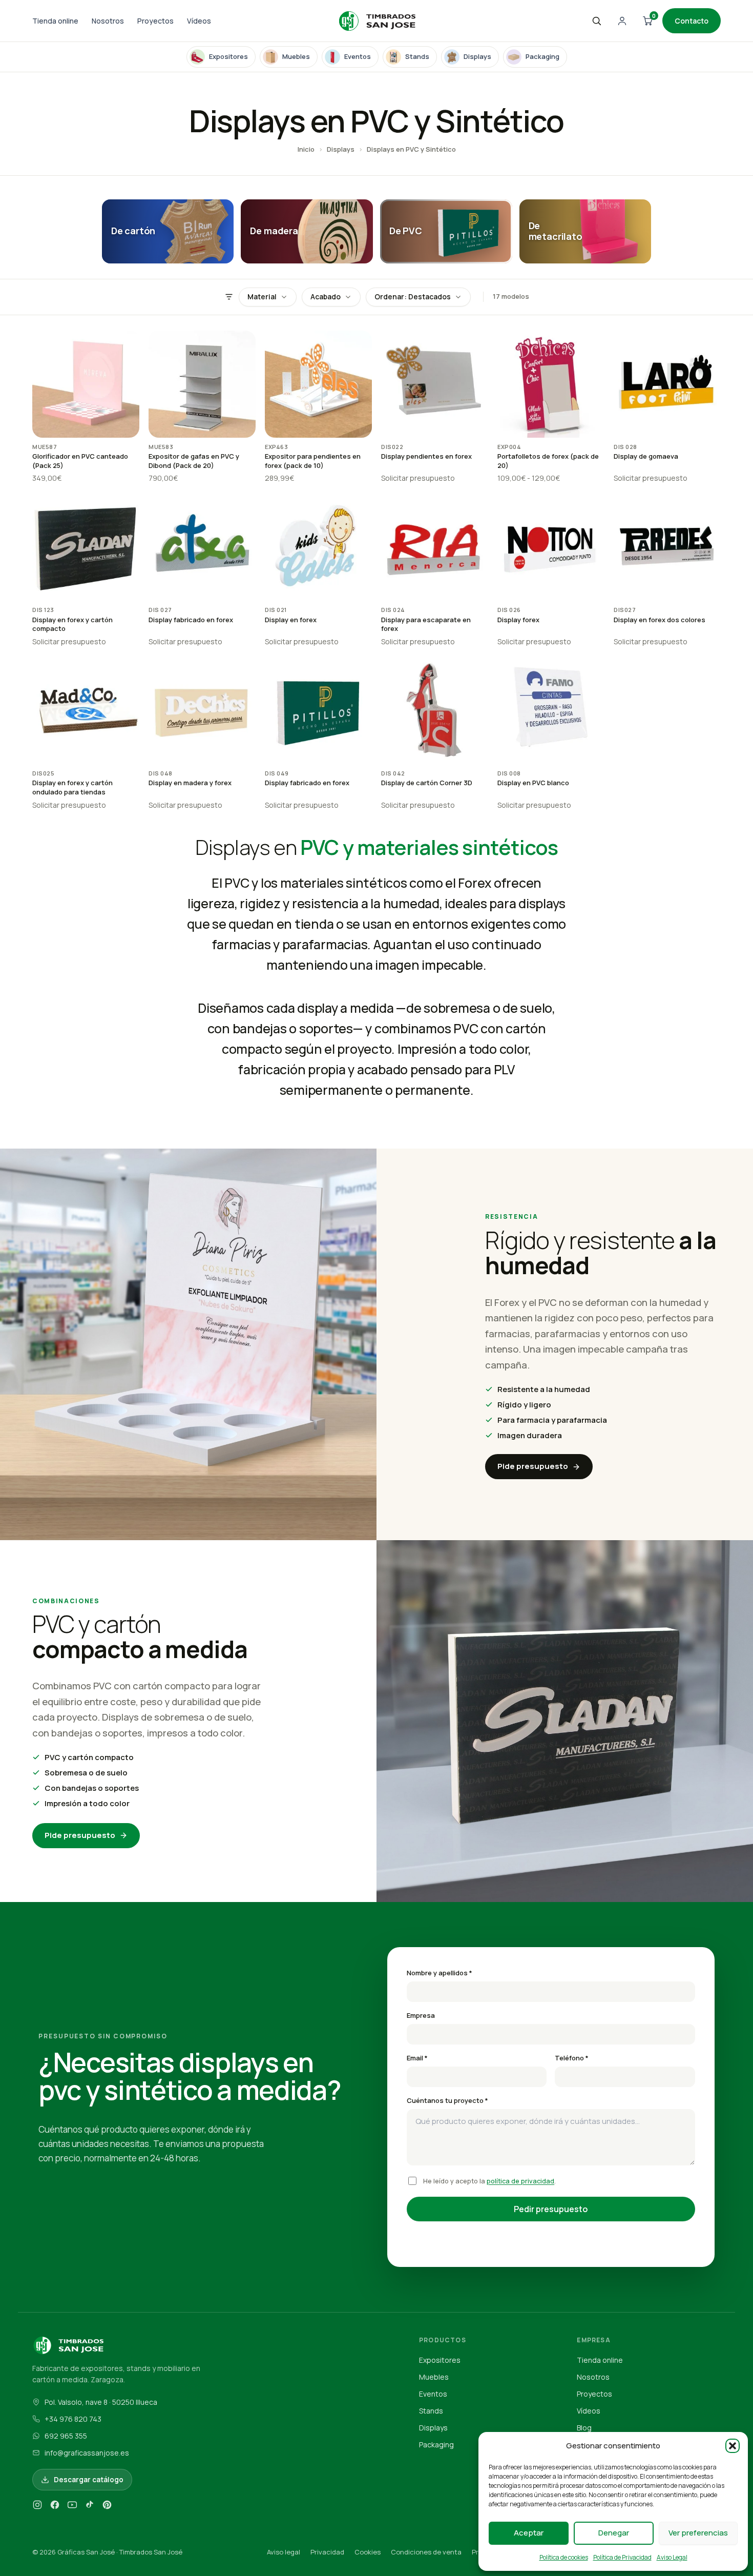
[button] (733, 2446)
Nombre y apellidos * (440, 1973)
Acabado (326, 297)
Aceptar (529, 2533)
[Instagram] (37, 2507)
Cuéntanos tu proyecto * (447, 2100)
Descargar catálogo (89, 2480)
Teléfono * (572, 2058)
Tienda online (55, 21)
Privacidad (327, 2552)
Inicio (306, 149)
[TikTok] (90, 2507)
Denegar (614, 2533)
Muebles (434, 2377)
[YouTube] (72, 2507)
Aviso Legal (672, 2557)
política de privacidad (520, 2181)
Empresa (421, 2015)
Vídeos (199, 21)
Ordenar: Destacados (413, 297)
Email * (417, 2058)
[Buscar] (596, 21)
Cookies (368, 2552)
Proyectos (155, 21)
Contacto (692, 21)
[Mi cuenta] (622, 21)
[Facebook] (55, 2507)
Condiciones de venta (426, 2552)
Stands (431, 2411)
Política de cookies (564, 2557)
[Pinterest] (107, 2507)
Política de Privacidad (622, 2557)
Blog (584, 2428)
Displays (341, 149)
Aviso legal (284, 2552)
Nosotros (108, 21)
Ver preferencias (698, 2533)
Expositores (440, 2360)
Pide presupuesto (533, 1466)
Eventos (433, 2394)
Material (262, 297)
